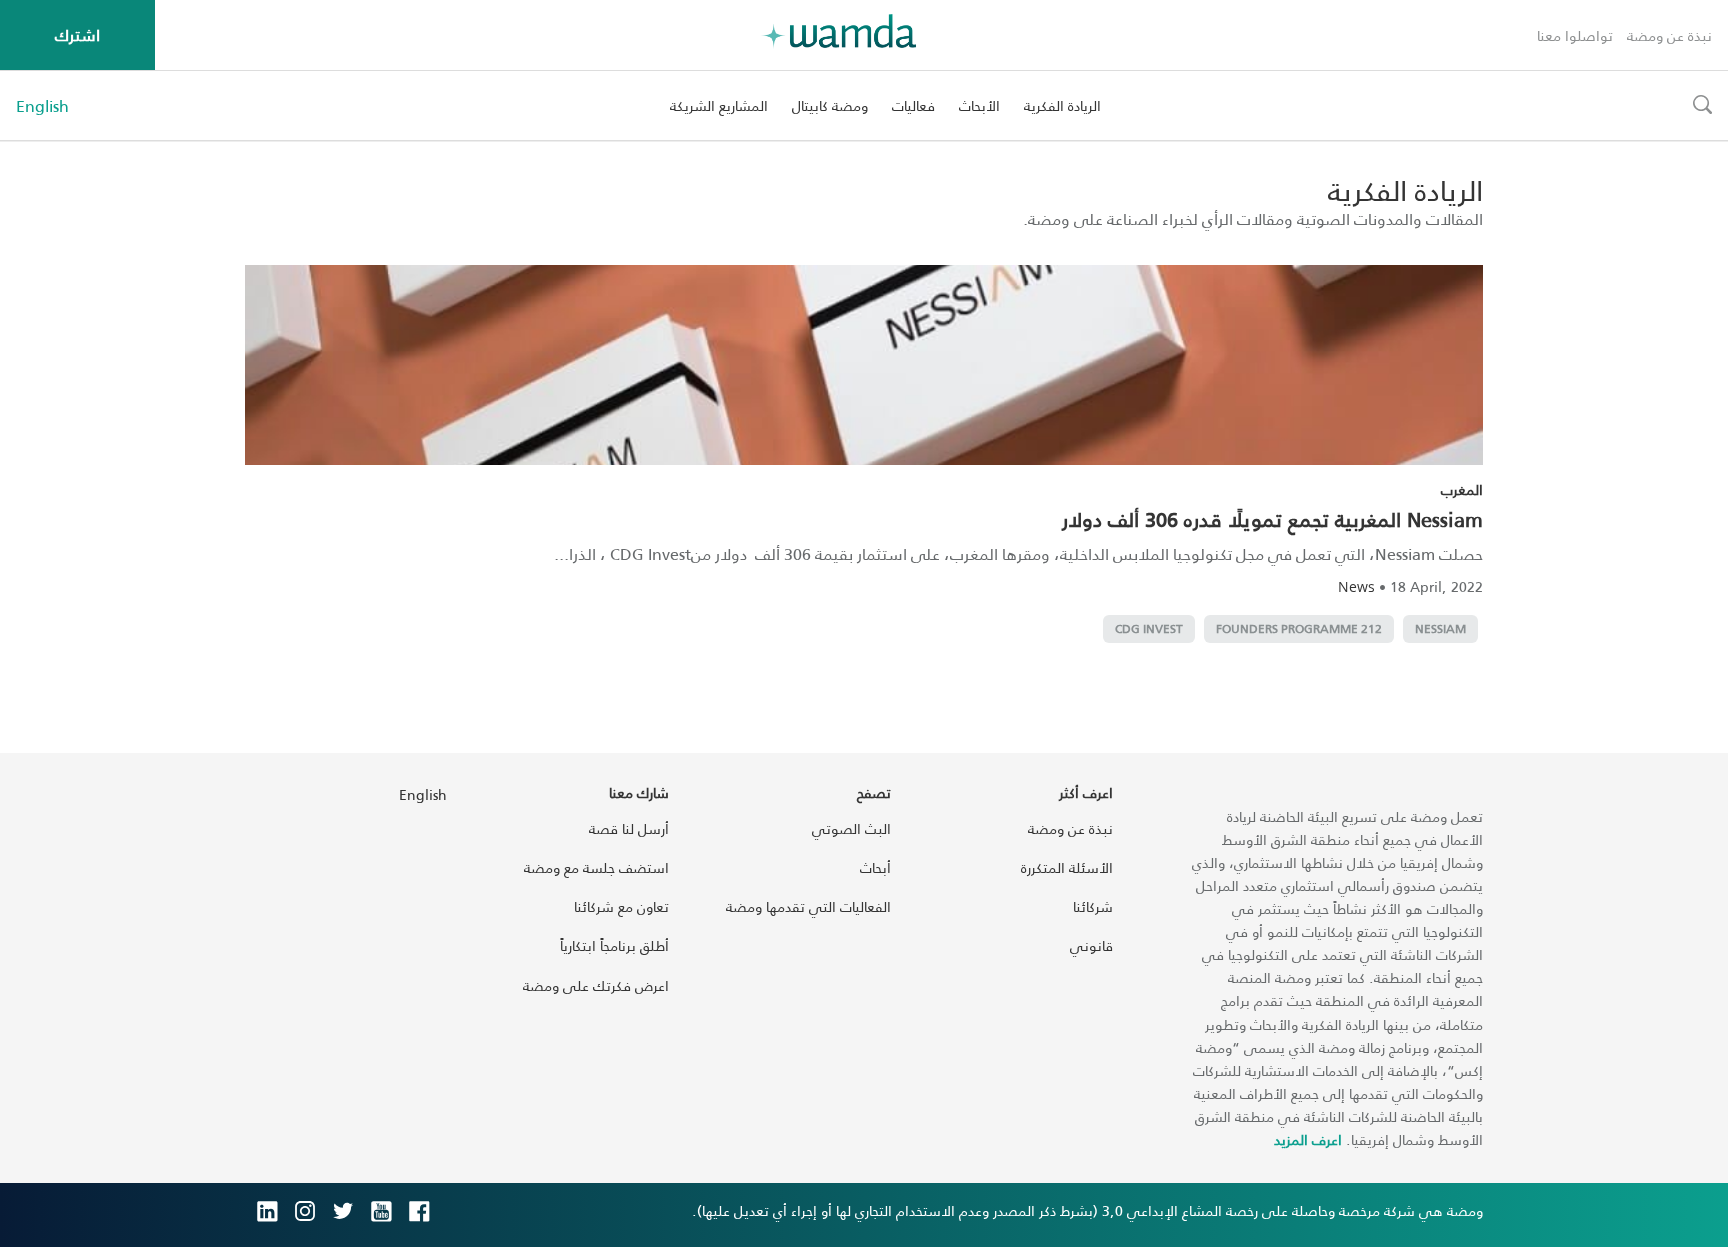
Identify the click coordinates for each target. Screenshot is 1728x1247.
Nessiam (1440, 628)
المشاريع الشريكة (719, 105)
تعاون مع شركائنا (621, 906)
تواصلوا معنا (1575, 35)
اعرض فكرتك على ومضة (596, 985)
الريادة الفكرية (1062, 105)
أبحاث (875, 867)
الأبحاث (979, 105)
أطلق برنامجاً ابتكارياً (614, 945)
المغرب (1462, 489)
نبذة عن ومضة (1669, 35)
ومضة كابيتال (830, 105)
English (42, 106)
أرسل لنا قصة (629, 828)
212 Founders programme (1299, 628)
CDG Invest (1149, 628)
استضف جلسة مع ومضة (596, 867)
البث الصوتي (851, 828)
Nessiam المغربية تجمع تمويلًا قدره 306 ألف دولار (1272, 519)
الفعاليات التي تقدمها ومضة (808, 906)
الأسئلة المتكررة (1067, 867)
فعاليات (913, 105)
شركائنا (1093, 906)
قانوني (1091, 945)
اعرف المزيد (1308, 1139)
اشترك (77, 34)
